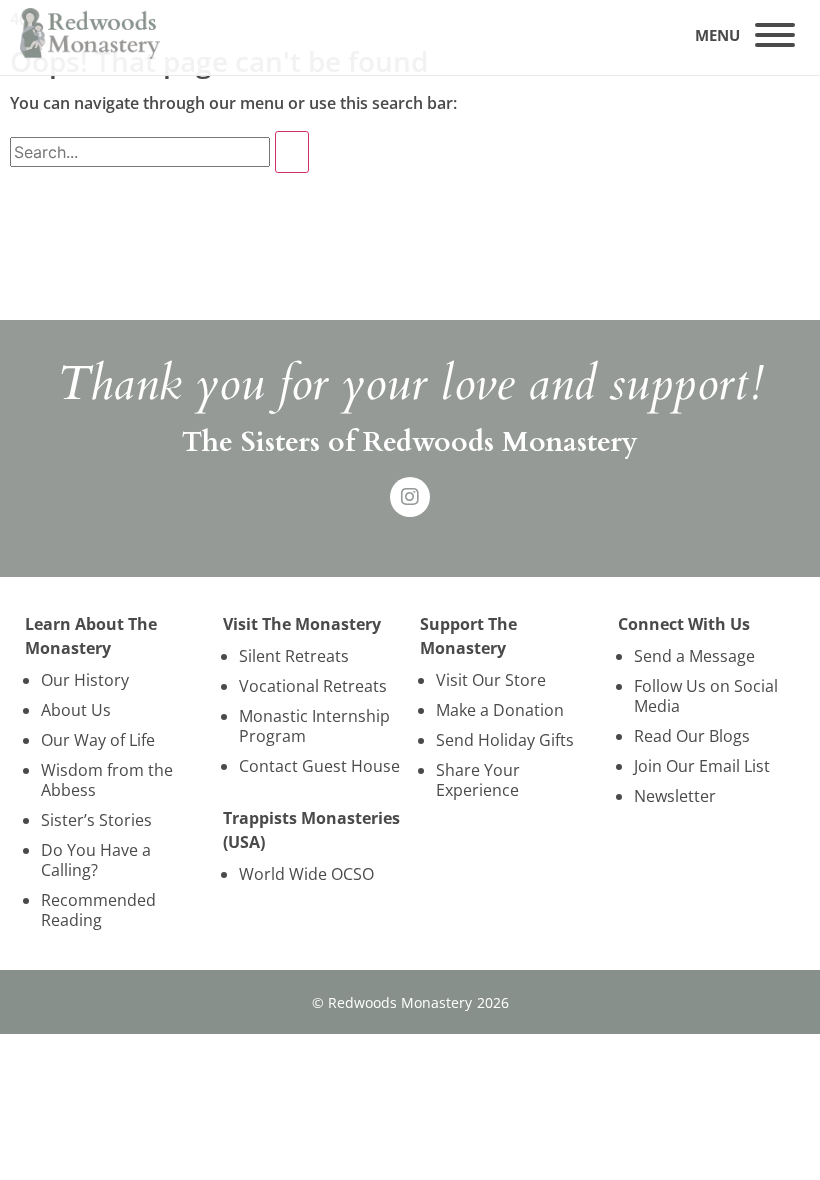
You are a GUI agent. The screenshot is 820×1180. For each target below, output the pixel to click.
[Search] (292, 152)
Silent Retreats (294, 656)
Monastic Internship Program (314, 726)
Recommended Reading (98, 910)
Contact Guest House (319, 766)
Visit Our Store (491, 680)
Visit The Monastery (302, 624)
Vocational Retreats (313, 686)
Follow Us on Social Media (706, 696)
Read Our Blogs (692, 736)
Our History (85, 680)
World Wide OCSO (306, 874)
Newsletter (675, 796)
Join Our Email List (702, 766)
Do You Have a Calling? (96, 860)
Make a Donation (500, 710)
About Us (76, 710)
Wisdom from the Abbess (107, 780)
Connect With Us (684, 624)
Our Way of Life (98, 740)
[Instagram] (410, 497)
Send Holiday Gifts (505, 740)
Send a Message (694, 656)
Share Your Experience (478, 780)
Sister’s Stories (96, 820)
